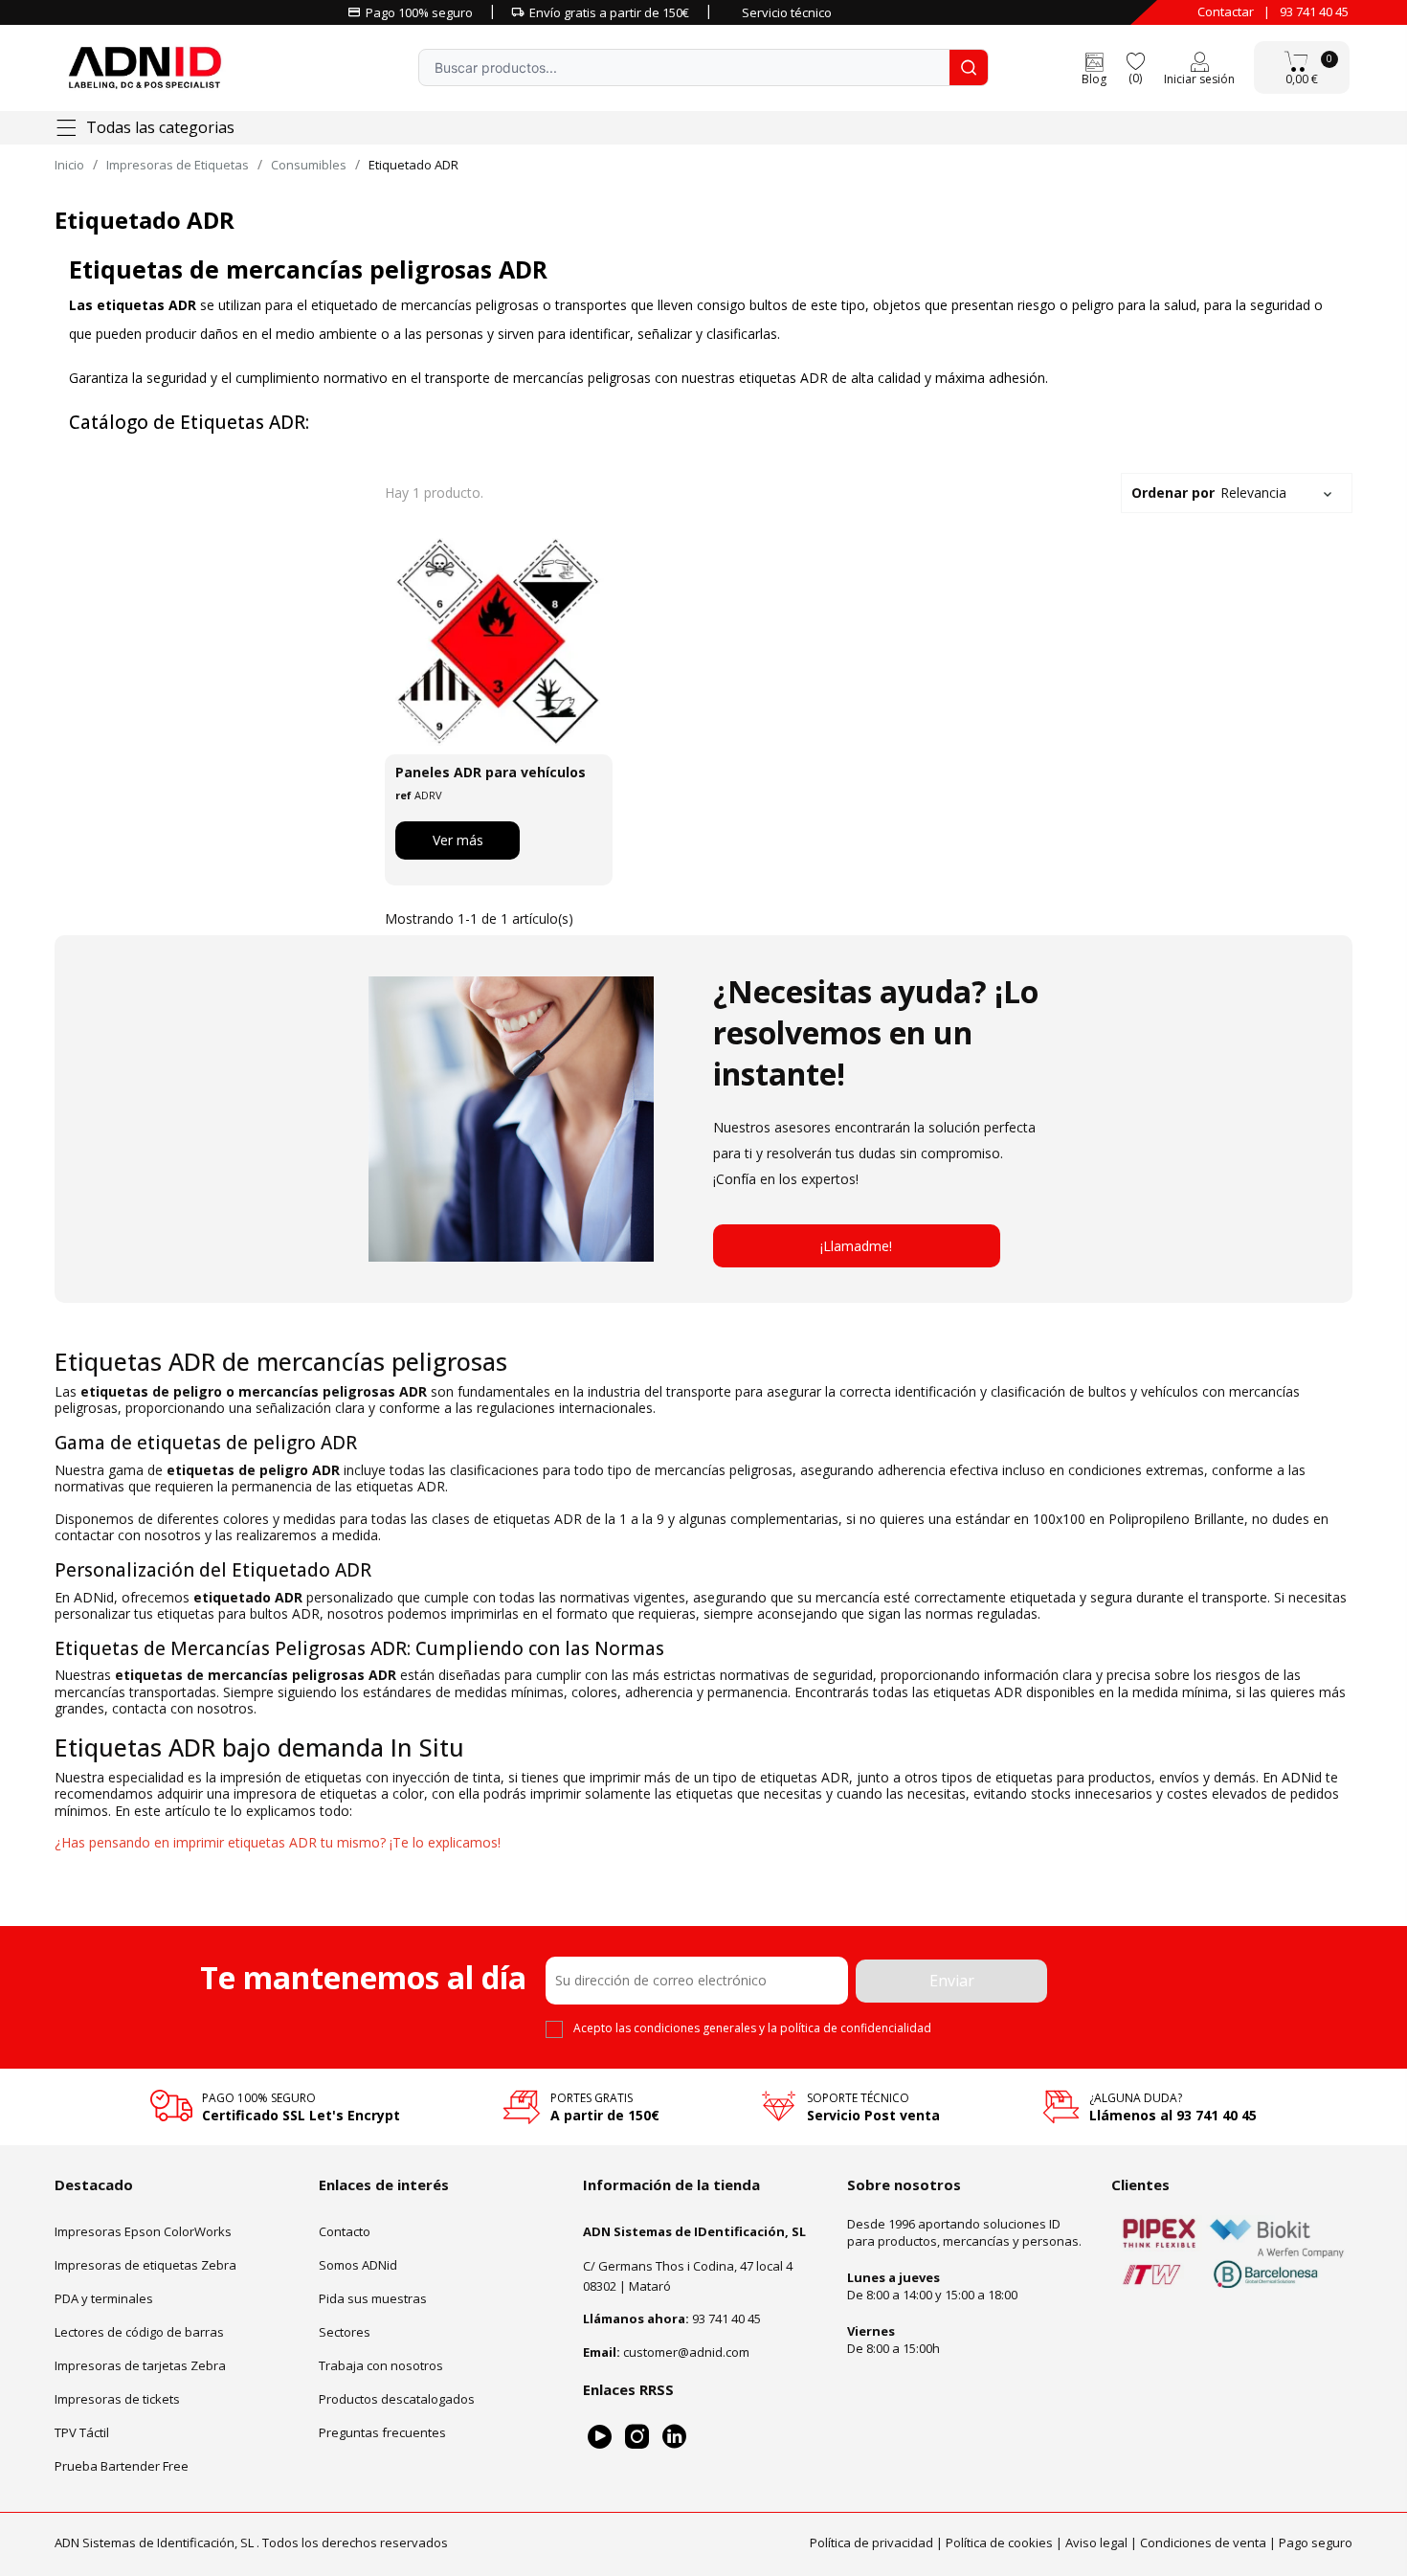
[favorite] (1135, 60)
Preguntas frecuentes (382, 2432)
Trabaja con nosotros (381, 2365)
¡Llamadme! (856, 1246)
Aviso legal (1096, 2542)
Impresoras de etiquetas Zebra (145, 2265)
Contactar (1226, 11)
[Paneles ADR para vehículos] (499, 641)
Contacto (345, 2231)
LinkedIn (674, 2437)
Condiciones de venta (1203, 2542)
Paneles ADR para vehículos (491, 772)
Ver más (458, 840)
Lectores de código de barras (139, 2332)
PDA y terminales (104, 2298)
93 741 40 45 (1314, 11)
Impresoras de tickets (117, 2399)
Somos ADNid (358, 2265)
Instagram (637, 2437)
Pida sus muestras (373, 2298)
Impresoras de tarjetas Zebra (140, 2365)
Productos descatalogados (397, 2399)
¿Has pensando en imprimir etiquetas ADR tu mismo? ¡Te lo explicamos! (278, 1842)
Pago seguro (1316, 2542)
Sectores (345, 2332)
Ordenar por (1209, 493)
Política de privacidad (871, 2542)
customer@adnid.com (686, 2352)
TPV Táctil (82, 2432)
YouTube (600, 2437)
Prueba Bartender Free (122, 2466)
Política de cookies (999, 2542)
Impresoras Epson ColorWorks (143, 2231)
